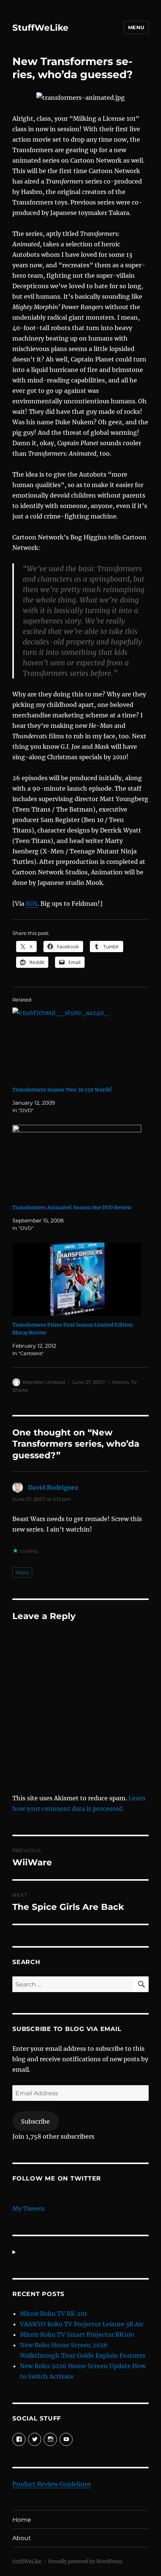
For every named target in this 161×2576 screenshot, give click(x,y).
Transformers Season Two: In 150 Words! (62, 1090)
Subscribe (35, 2121)
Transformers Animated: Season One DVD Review (72, 1208)
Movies (120, 1382)
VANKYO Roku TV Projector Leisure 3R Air (82, 2324)
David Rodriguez (53, 1487)
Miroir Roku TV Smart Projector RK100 (77, 2335)
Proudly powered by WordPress (85, 2562)
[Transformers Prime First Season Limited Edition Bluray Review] (77, 1279)
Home (22, 2520)
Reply (22, 1572)
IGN (32, 904)
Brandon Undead (44, 1382)
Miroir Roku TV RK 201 (53, 2314)
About (22, 2538)
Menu (136, 27)
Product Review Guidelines (52, 2484)
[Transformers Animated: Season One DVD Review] (77, 1162)
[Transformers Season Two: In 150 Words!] (77, 1044)
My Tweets (28, 2209)
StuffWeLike (40, 28)
